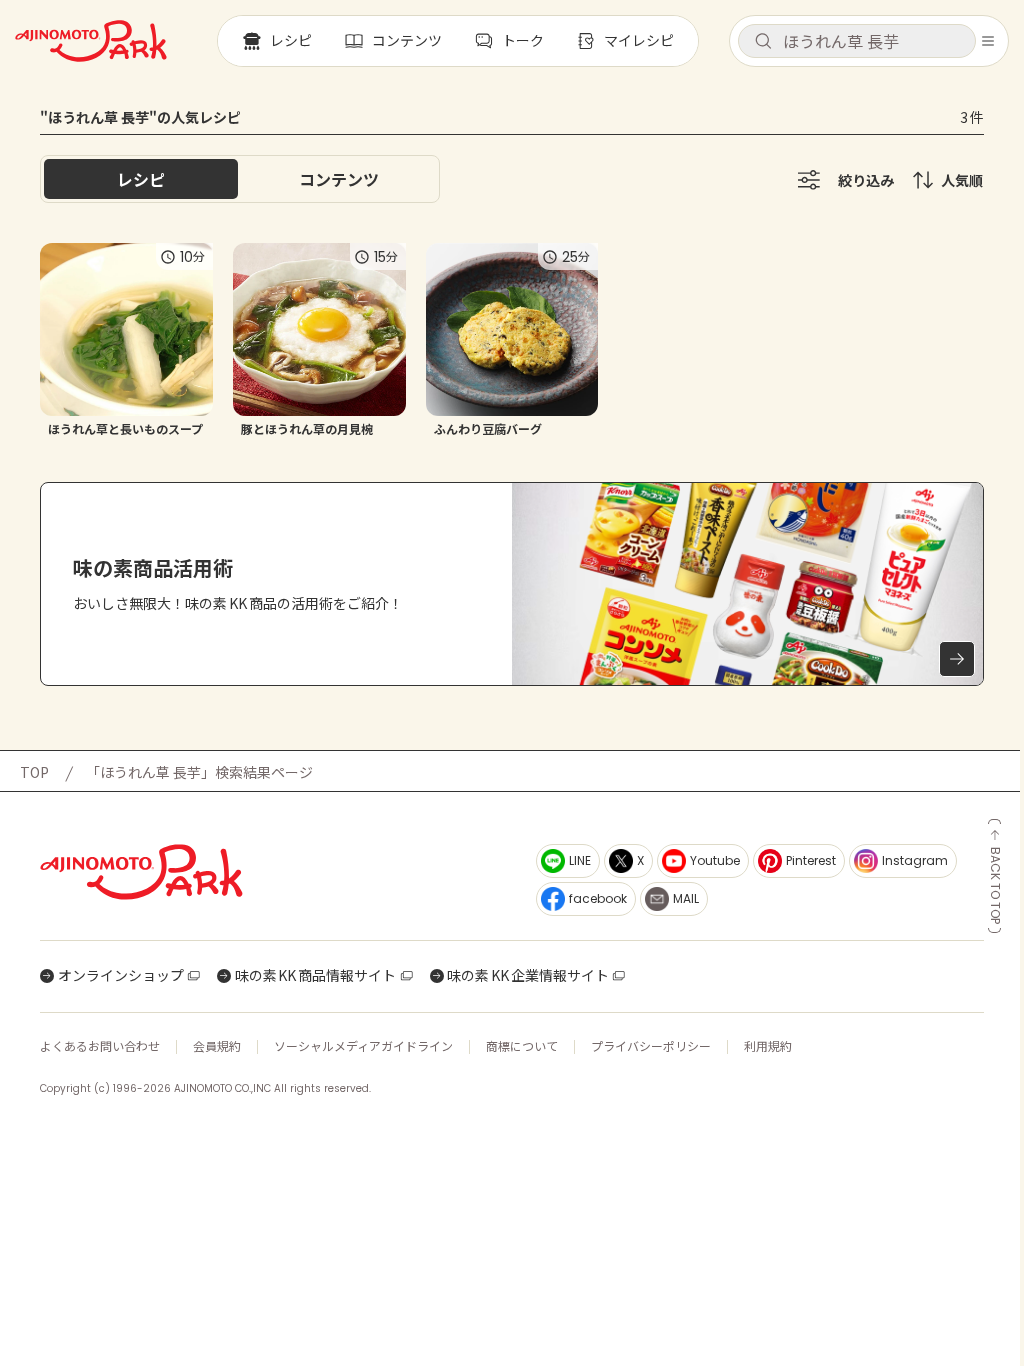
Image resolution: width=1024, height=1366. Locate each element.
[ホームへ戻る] (91, 41)
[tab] (339, 179)
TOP (34, 772)
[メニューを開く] (988, 41)
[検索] (763, 42)
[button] (857, 41)
